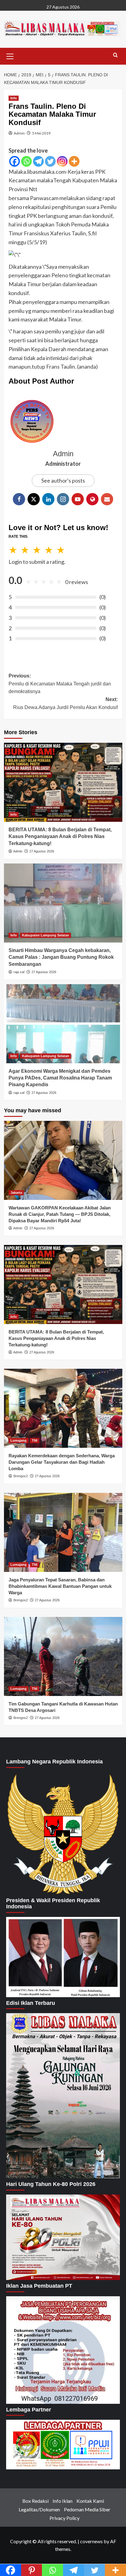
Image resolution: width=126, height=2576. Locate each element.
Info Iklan (63, 2501)
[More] (74, 161)
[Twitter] (50, 161)
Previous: (60, 684)
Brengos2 (21, 1476)
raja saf (19, 972)
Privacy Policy (65, 2518)
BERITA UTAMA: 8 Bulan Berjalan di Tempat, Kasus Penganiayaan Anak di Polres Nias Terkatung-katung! (60, 837)
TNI (35, 1440)
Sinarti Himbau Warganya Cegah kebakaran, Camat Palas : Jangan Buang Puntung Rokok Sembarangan (61, 957)
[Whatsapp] (26, 161)
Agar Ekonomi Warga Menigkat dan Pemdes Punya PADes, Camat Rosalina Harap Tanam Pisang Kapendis (60, 1078)
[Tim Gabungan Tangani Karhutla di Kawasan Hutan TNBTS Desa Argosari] (63, 1656)
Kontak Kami (90, 2501)
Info (14, 98)
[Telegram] (38, 161)
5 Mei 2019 (41, 133)
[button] (10, 55)
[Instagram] (62, 161)
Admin (19, 133)
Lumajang (19, 1440)
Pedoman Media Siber (87, 2509)
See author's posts (63, 480)
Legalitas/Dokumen (39, 2509)
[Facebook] (15, 161)
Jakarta (16, 1193)
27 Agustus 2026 (42, 851)
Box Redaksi (35, 2501)
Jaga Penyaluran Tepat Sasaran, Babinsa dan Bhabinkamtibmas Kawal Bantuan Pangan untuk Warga (60, 1586)
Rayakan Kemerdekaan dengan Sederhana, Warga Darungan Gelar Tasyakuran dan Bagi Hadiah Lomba (62, 1462)
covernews (91, 2541)
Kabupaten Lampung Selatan (46, 935)
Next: (65, 703)
